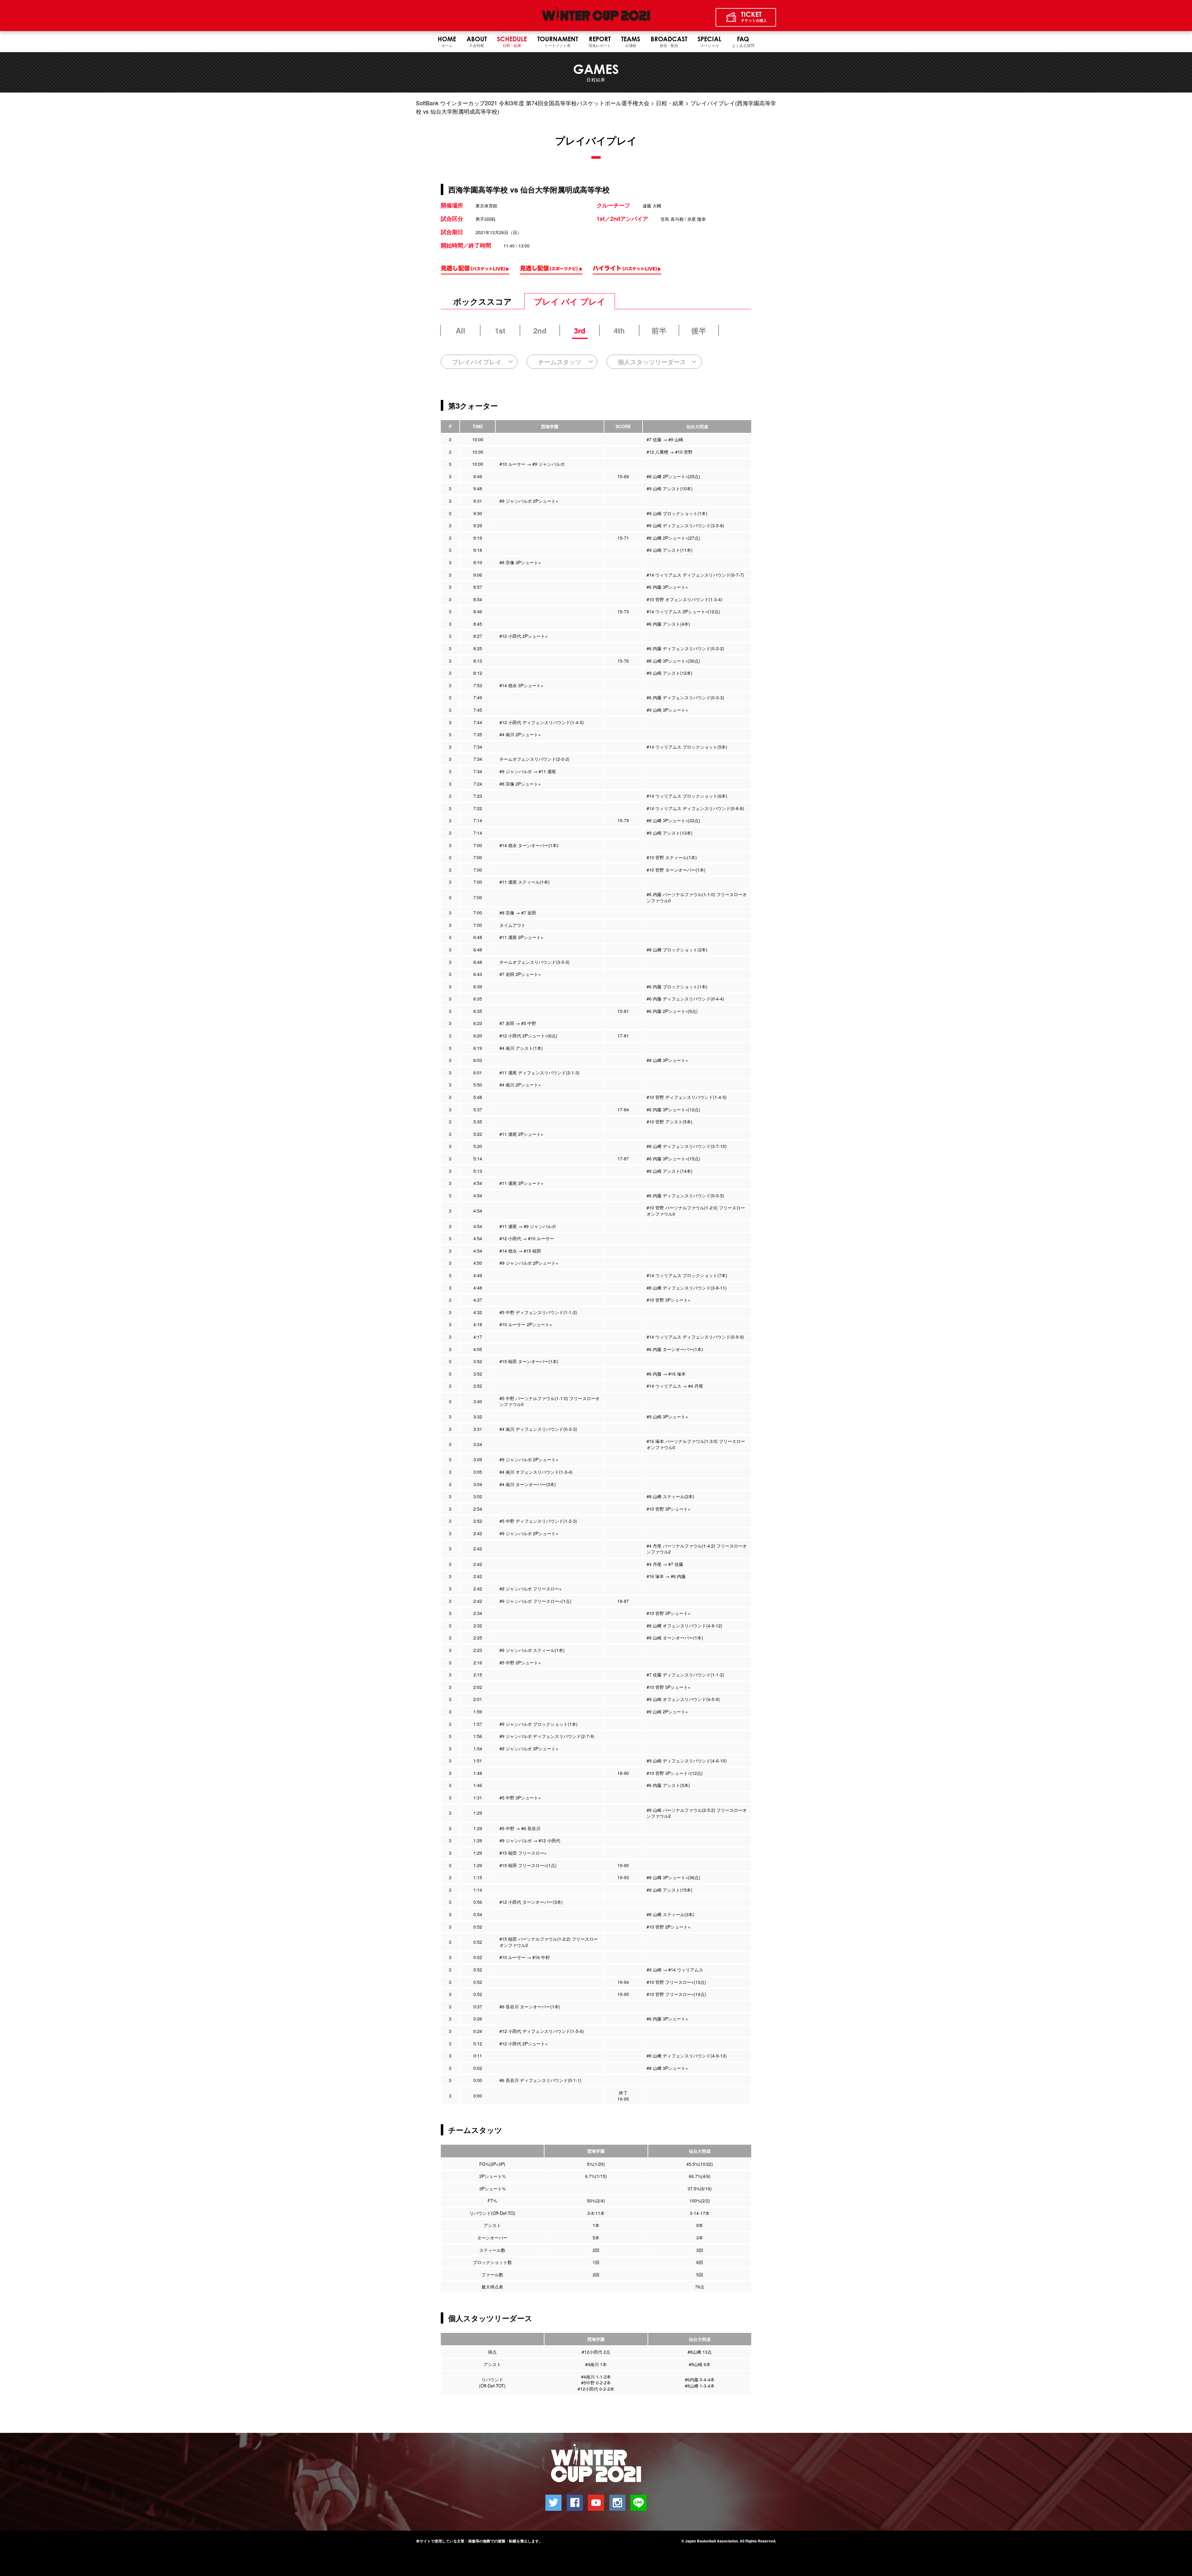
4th (619, 330)
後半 (699, 330)
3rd (580, 330)
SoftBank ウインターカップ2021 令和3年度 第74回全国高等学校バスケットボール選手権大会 (533, 103)
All (461, 330)
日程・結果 (670, 103)
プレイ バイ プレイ (570, 301)
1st (500, 330)
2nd (540, 330)
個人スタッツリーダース (652, 362)
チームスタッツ (560, 362)
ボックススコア (483, 301)
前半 (659, 330)
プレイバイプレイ (477, 362)
